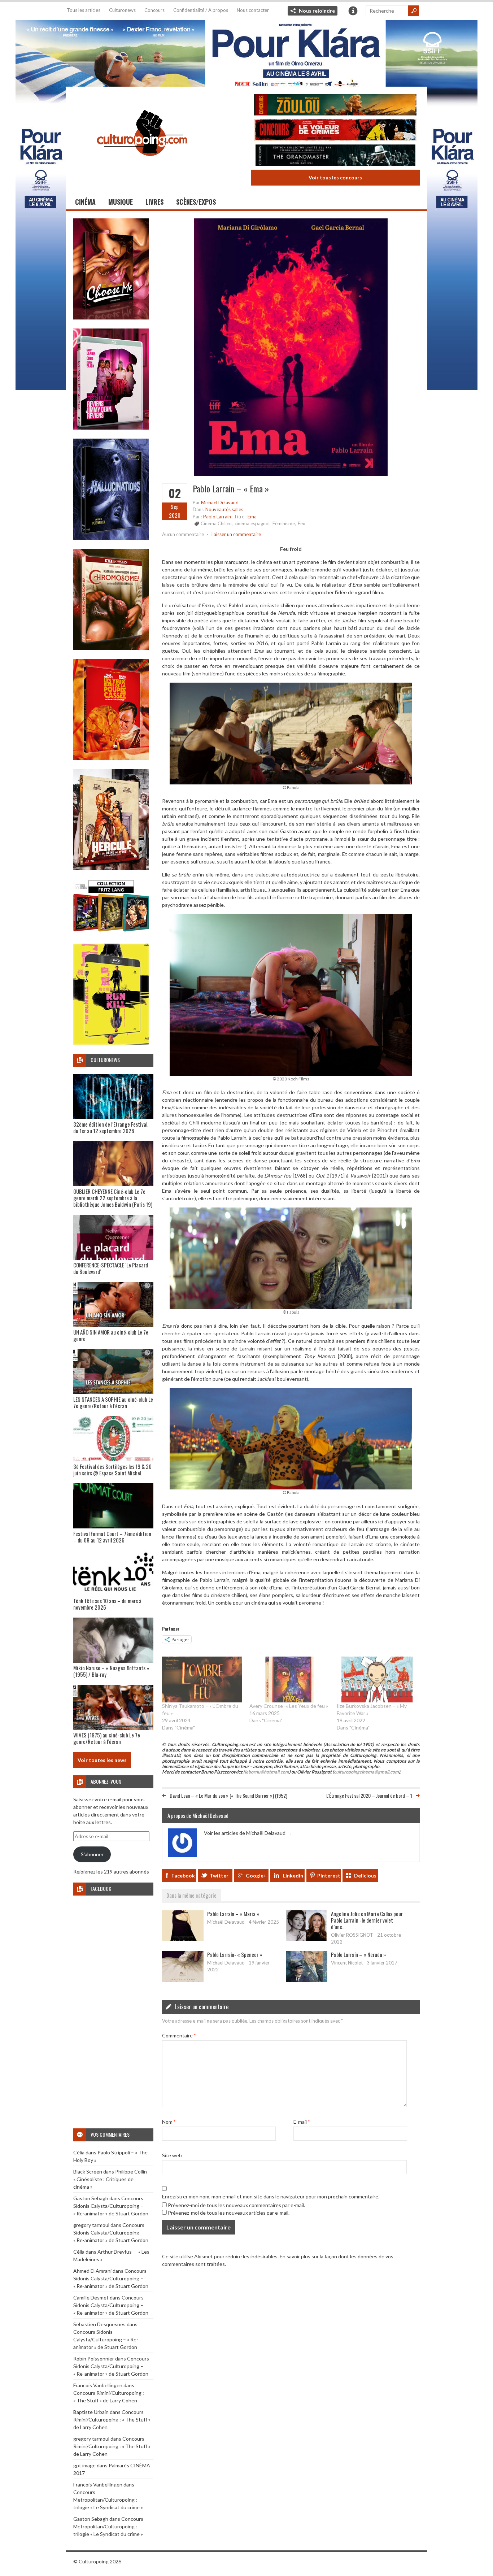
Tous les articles (84, 10)
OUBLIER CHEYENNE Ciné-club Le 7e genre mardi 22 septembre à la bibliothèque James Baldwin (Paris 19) (113, 1198)
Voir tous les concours (335, 177)
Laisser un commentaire (236, 534)
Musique (121, 202)
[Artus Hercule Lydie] (111, 868)
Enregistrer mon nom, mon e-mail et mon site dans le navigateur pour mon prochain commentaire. (271, 2196)
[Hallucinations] (111, 538)
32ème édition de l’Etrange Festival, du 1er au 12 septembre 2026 (111, 1127)
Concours (154, 10)
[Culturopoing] (142, 166)
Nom (169, 2122)
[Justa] (247, 52)
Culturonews (122, 10)
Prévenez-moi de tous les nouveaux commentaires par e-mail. (236, 2205)
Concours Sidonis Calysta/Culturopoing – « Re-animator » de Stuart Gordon (111, 2206)
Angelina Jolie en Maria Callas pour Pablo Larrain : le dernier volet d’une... (367, 1920)
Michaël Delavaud (220, 502)
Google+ (256, 1876)
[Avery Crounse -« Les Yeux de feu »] (289, 1679)
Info (353, 11)
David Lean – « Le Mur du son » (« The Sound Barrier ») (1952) (228, 1795)
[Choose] (111, 317)
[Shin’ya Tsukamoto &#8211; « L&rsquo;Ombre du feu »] (202, 1679)
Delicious (365, 1876)
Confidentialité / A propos (201, 10)
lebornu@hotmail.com (267, 1772)
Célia (79, 2152)
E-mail (302, 2122)
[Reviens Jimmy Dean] (111, 428)
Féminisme (284, 523)
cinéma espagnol (252, 523)
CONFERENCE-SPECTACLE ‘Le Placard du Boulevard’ (111, 1268)
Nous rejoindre (317, 11)
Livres (154, 202)
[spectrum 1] (111, 1043)
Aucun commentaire (183, 534)
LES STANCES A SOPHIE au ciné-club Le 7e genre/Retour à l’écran (113, 1402)
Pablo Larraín (217, 517)
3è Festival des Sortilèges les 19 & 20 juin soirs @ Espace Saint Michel (112, 1470)
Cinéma (85, 202)
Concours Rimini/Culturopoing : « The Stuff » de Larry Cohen (112, 2420)
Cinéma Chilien (216, 523)
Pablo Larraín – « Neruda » (358, 1954)
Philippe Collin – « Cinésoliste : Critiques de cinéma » (112, 2179)
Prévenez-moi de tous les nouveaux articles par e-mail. (229, 2213)
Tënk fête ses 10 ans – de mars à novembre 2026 (107, 1604)
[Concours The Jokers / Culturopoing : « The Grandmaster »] (335, 156)
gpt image (84, 2465)
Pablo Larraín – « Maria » (233, 1914)
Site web (172, 2155)
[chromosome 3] (111, 648)
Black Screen (88, 2172)
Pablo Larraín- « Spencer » (235, 1954)
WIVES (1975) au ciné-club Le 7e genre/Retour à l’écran (107, 1738)
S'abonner (92, 1854)
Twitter (219, 1876)
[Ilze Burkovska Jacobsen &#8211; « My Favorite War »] (377, 1679)
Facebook (183, 1876)
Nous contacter (253, 10)
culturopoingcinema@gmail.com (366, 1772)
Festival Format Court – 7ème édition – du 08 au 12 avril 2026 (112, 1537)
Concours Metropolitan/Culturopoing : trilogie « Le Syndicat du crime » (108, 2500)
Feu (302, 523)
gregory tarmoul (91, 2225)
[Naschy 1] (111, 758)
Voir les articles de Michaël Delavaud (248, 1833)
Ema (252, 517)
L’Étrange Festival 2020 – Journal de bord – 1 (369, 1795)
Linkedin (293, 1876)
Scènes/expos (196, 202)
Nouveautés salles (224, 509)
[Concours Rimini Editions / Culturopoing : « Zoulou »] (335, 106)
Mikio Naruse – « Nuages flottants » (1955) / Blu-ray (111, 1671)
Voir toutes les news (102, 1760)
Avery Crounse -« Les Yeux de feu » (289, 1706)
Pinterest (329, 1876)
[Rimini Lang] (111, 933)
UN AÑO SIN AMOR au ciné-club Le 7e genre (111, 1335)
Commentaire (179, 2035)
